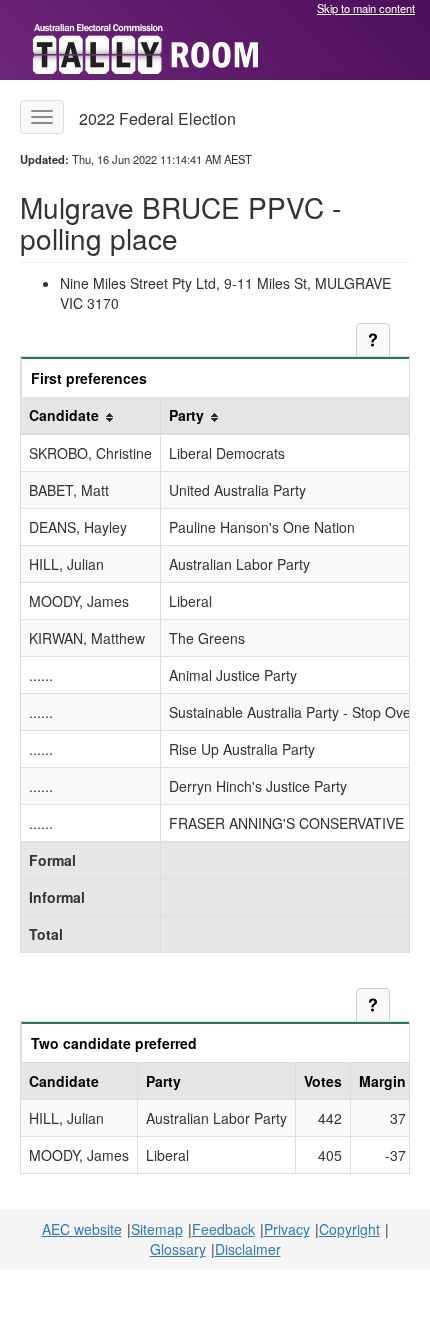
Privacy (287, 1229)
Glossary (178, 1249)
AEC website (82, 1229)
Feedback (223, 1229)
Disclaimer (248, 1249)
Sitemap (157, 1229)
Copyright (349, 1229)
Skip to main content (366, 8)
